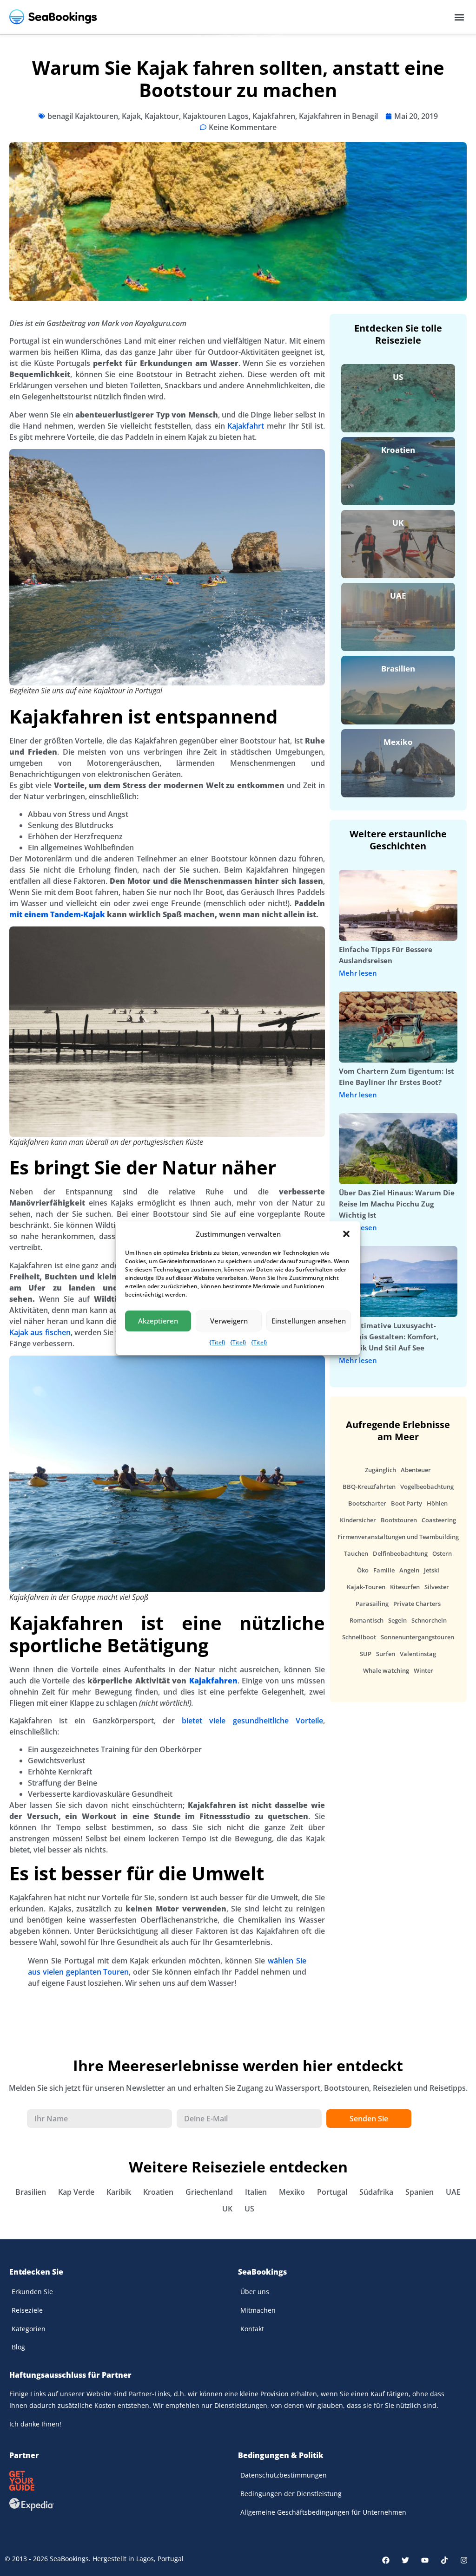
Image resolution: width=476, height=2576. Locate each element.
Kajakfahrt (246, 426)
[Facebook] (386, 2560)
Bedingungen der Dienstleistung (291, 2494)
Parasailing (372, 1604)
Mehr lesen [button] (358, 973)
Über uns (255, 2292)
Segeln (397, 1620)
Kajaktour (162, 116)
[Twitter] (405, 2560)
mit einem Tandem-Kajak (57, 914)
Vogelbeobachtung (427, 1487)
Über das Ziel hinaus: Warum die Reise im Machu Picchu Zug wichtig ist (397, 1204)
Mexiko (398, 742)
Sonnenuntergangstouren (417, 1637)
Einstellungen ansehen (309, 1321)
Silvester (437, 1587)
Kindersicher (358, 1520)
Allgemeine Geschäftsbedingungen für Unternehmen (323, 2512)
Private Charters (417, 1604)
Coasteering (439, 1520)
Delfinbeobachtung (400, 1553)
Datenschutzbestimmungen (284, 2475)
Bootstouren (399, 1520)
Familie (384, 1570)
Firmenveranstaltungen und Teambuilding (398, 1537)
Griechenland (209, 2192)
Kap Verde (76, 2192)
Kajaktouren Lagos (216, 116)
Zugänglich (380, 1470)
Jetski (432, 1570)
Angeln (409, 1570)
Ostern (442, 1553)
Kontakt (252, 2329)
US (398, 377)
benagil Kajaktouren (83, 116)
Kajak (131, 116)
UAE (398, 596)
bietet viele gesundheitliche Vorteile (252, 1721)
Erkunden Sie (32, 2292)
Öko (363, 1570)
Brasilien (398, 668)
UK (398, 523)
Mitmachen (258, 2310)
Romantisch (367, 1620)
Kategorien (29, 2329)
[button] (346, 1234)
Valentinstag (418, 1654)
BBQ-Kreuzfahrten (369, 1487)
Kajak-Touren (366, 1587)
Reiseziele (27, 2310)
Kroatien (398, 450)
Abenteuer (416, 1470)
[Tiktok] (444, 2560)
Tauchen (356, 1553)
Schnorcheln (429, 1620)
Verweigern (229, 1321)
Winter (423, 1670)
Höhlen (437, 1503)
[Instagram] (464, 2560)
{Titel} (217, 1342)
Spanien (420, 2192)
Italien (256, 2192)
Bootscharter (367, 1503)
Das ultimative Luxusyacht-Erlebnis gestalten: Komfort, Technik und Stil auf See (389, 1337)
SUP (366, 1654)
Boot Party (407, 1503)
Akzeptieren (158, 1321)
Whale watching (386, 1670)
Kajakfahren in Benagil (338, 116)
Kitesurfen (405, 1587)
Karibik (119, 2192)
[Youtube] (425, 2560)
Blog (18, 2347)
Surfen (386, 1654)
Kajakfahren (274, 116)
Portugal (332, 2192)
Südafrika (376, 2192)
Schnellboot (359, 1637)
